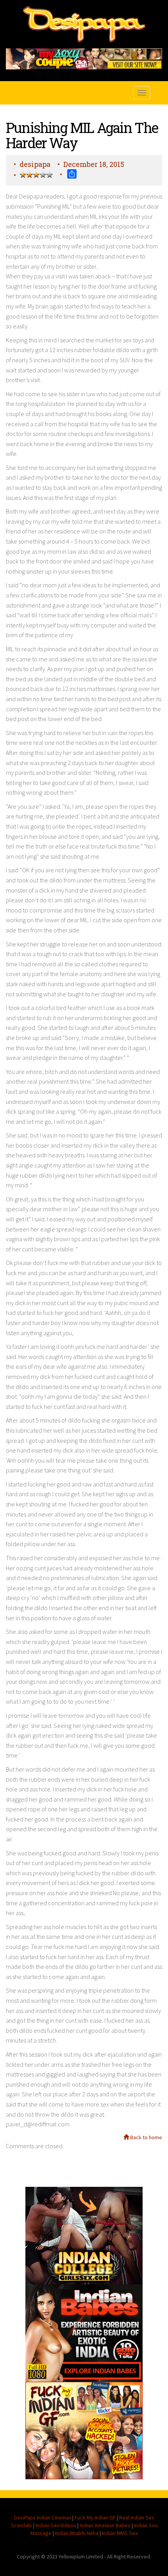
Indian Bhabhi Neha (77, 2533)
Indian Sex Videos (56, 2525)
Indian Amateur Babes (105, 2525)
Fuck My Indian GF (95, 2518)
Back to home (146, 2137)
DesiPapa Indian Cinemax (43, 2518)
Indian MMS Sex (120, 2533)
